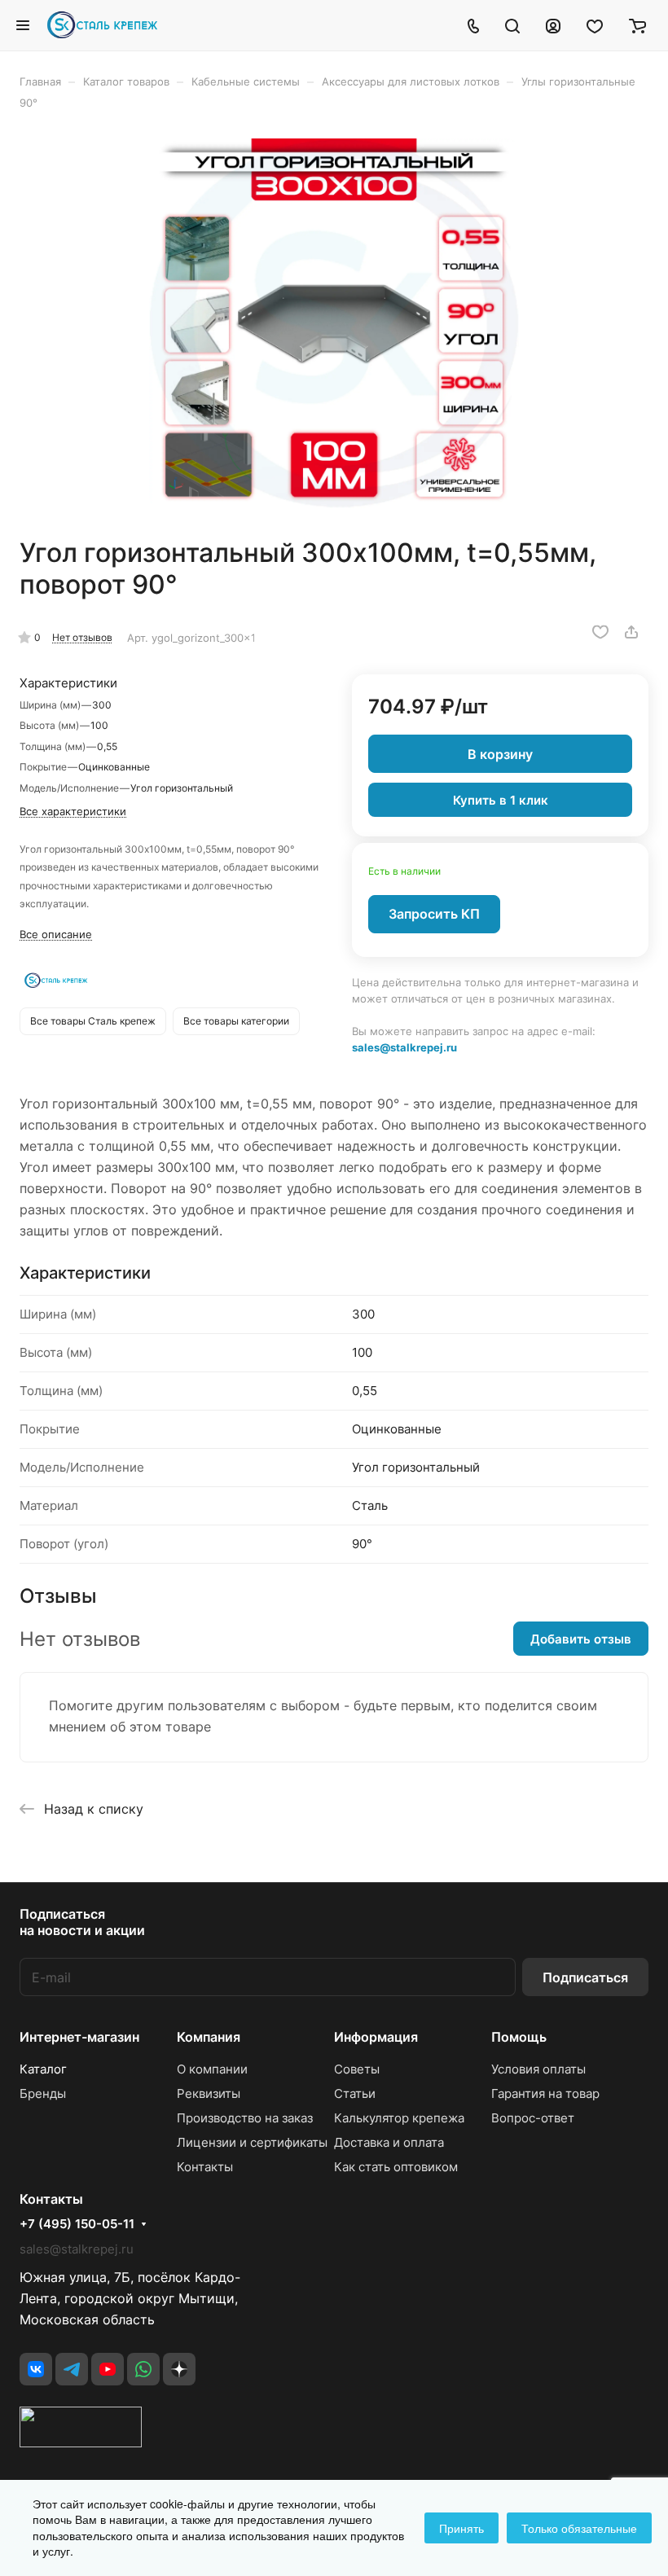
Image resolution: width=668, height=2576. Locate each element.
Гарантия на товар (545, 2093)
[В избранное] (600, 632)
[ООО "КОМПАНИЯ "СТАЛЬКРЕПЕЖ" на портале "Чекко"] (81, 2442)
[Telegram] (72, 2369)
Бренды (43, 2093)
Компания (209, 2037)
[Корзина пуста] (637, 25)
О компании (212, 2069)
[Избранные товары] (595, 25)
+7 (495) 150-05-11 (77, 2224)
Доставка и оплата (389, 2142)
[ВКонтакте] (36, 2369)
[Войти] (553, 25)
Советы (357, 2069)
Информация (376, 2037)
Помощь (519, 2037)
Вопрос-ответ (533, 2118)
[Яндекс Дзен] (179, 2369)
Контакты (205, 2167)
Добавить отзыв (581, 1639)
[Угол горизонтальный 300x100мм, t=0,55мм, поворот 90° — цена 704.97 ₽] (334, 323)
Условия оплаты (538, 2069)
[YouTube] (108, 2369)
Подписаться (585, 1977)
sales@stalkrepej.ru (404, 1047)
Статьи (355, 2093)
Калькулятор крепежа (399, 2118)
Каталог (43, 2069)
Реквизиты (209, 2093)
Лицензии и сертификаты (252, 2142)
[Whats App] (143, 2369)
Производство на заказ (245, 2118)
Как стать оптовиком (396, 2167)
